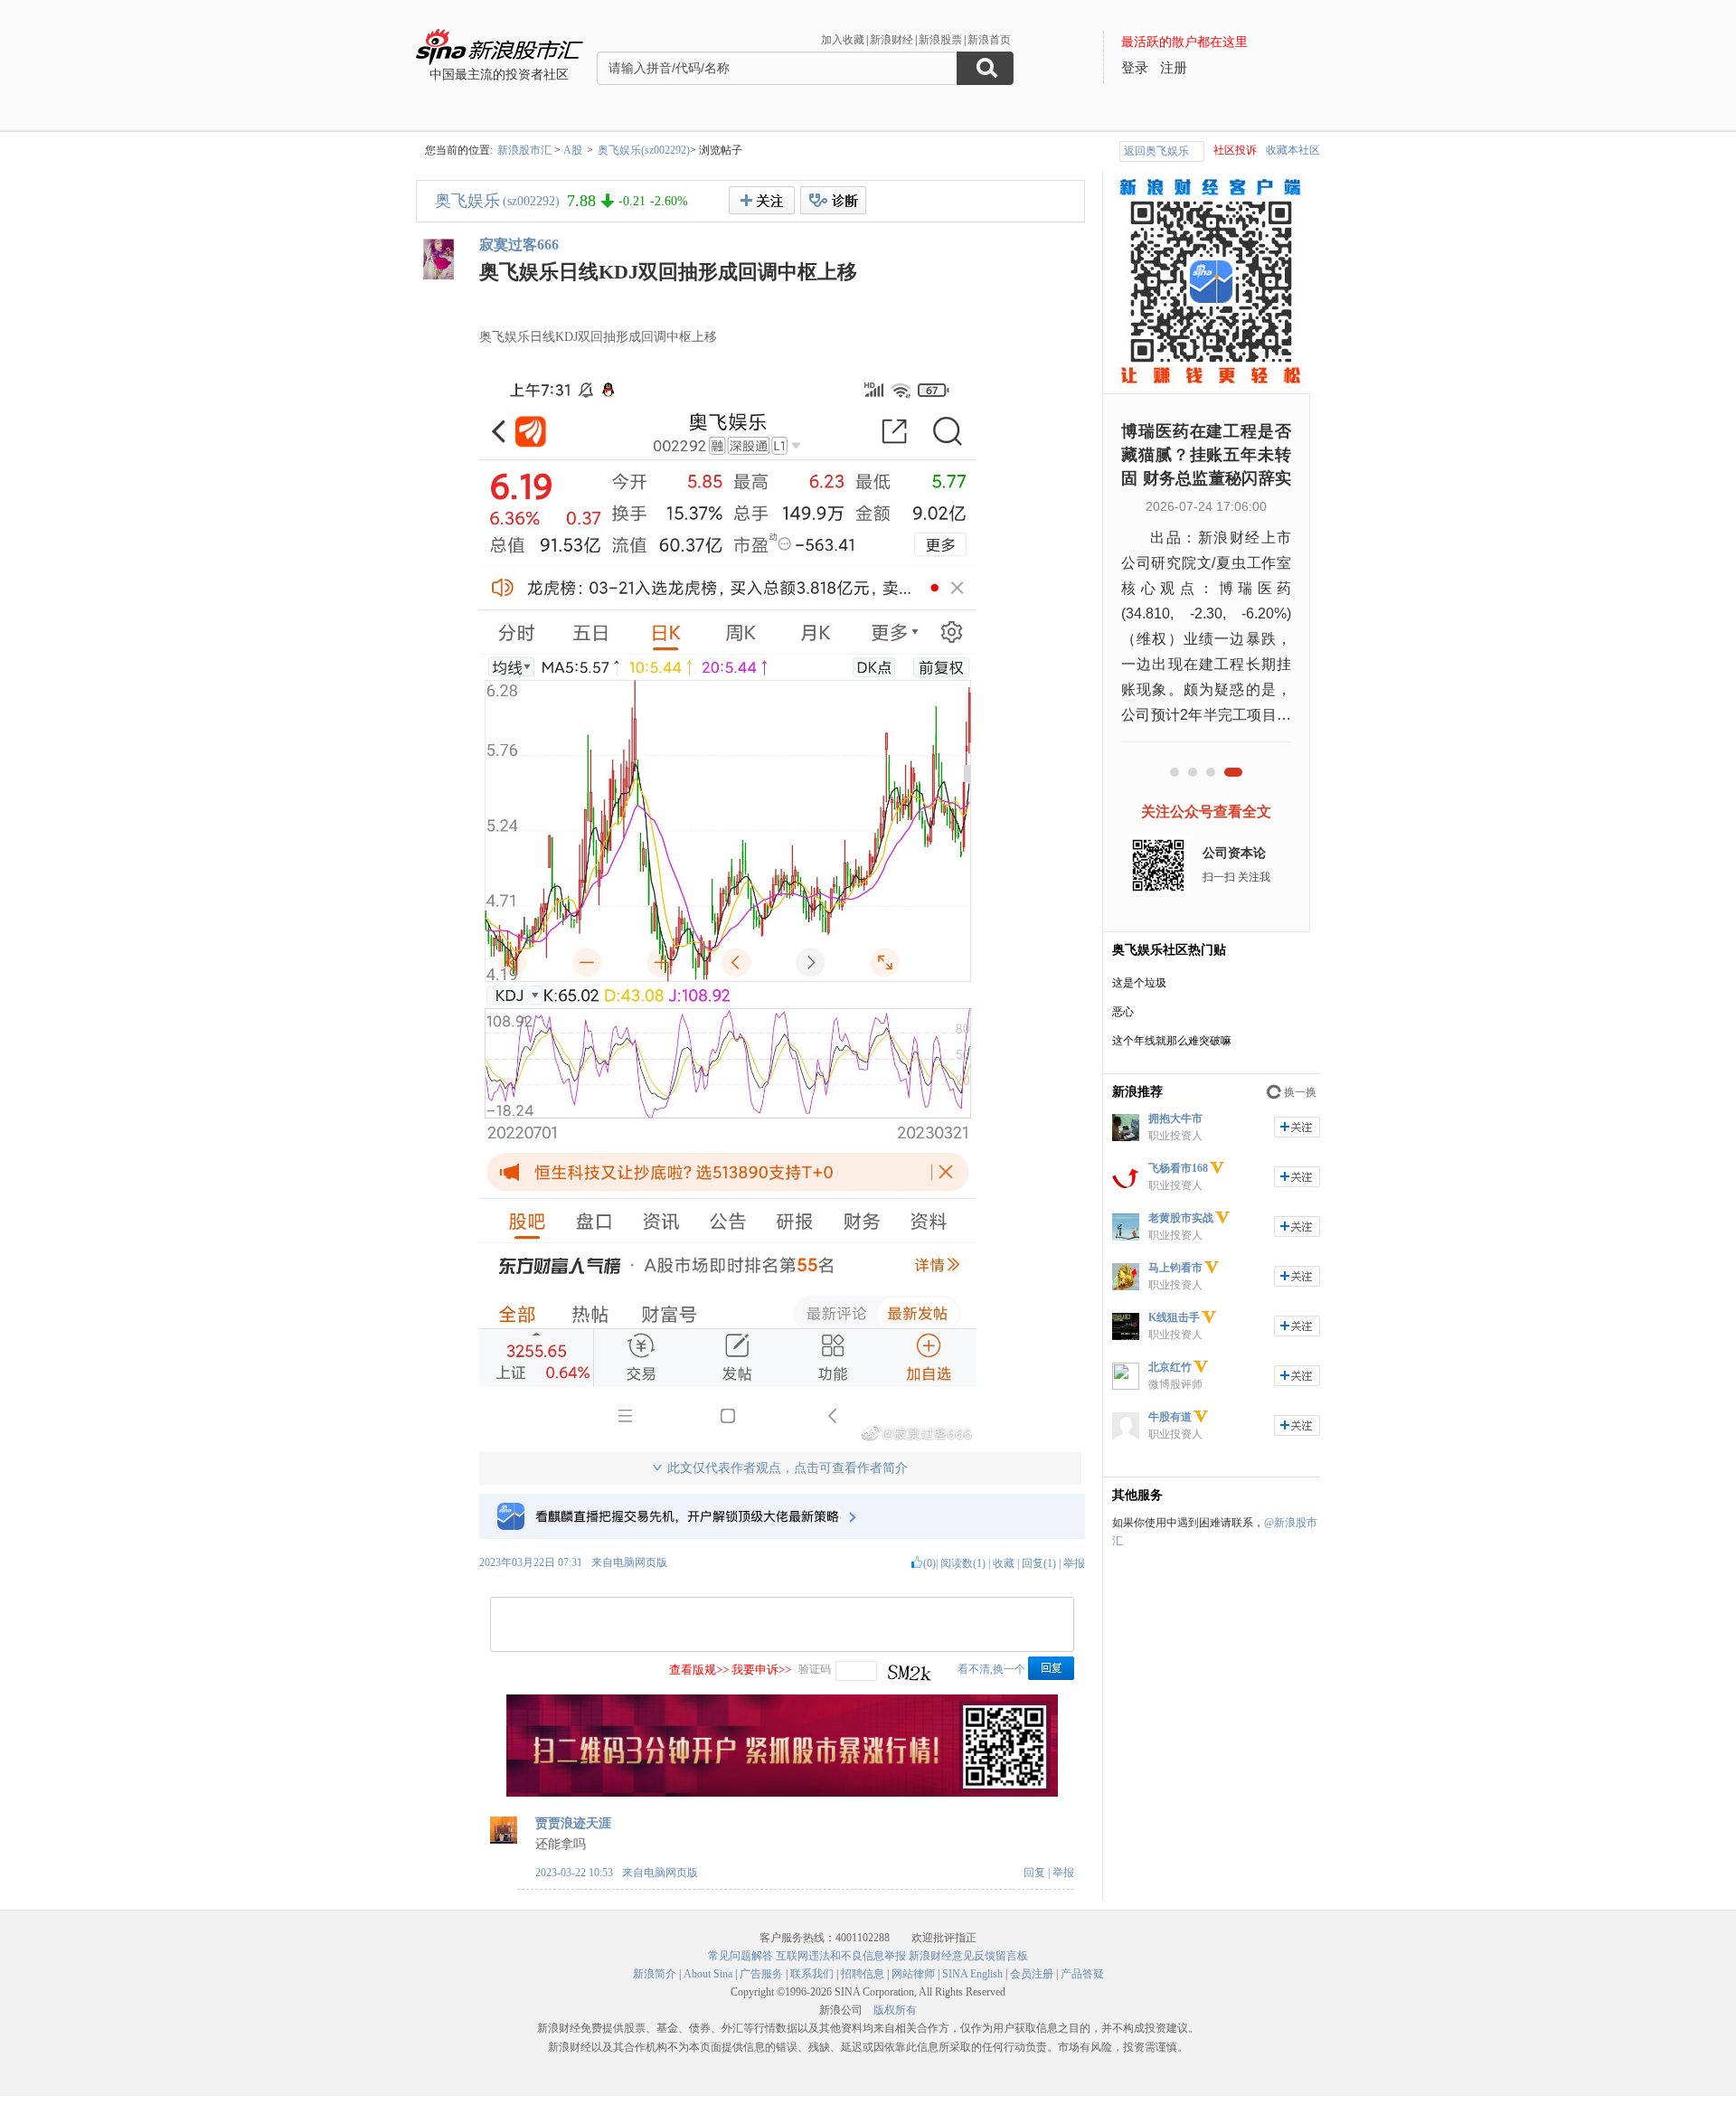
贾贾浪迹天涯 (573, 1823)
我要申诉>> (761, 1670)
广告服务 (761, 1974)
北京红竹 (1170, 1367)
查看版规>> (699, 1670)
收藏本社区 (1293, 150)
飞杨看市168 (1178, 1168)
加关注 (1297, 1127)
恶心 (1123, 1012)
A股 (573, 150)
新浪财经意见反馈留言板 (968, 1956)
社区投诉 (1235, 150)
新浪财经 (892, 40)
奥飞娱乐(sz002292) (644, 150)
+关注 (762, 200)
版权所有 (895, 2010)
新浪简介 (655, 1974)
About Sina (708, 1974)
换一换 (1300, 1092)
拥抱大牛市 (1175, 1118)
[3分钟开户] (782, 1793)
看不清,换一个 (991, 1669)
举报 (1074, 1563)
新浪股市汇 (524, 150)
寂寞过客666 (519, 245)
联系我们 (812, 1974)
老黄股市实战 (1181, 1218)
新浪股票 (940, 40)
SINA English (972, 1974)
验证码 (815, 1669)
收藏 (1004, 1563)
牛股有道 (1170, 1417)
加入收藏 (843, 40)
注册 (1174, 68)
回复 (1034, 1873)
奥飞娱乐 (467, 201)
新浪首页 (989, 40)
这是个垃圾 (1139, 983)
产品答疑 (1082, 1974)
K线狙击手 (1174, 1317)
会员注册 (1032, 1974)
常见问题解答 (741, 1956)
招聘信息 (863, 1974)
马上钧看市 (1175, 1268)
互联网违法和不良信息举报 (841, 1956)
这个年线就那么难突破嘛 (1172, 1041)
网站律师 (913, 1974)
